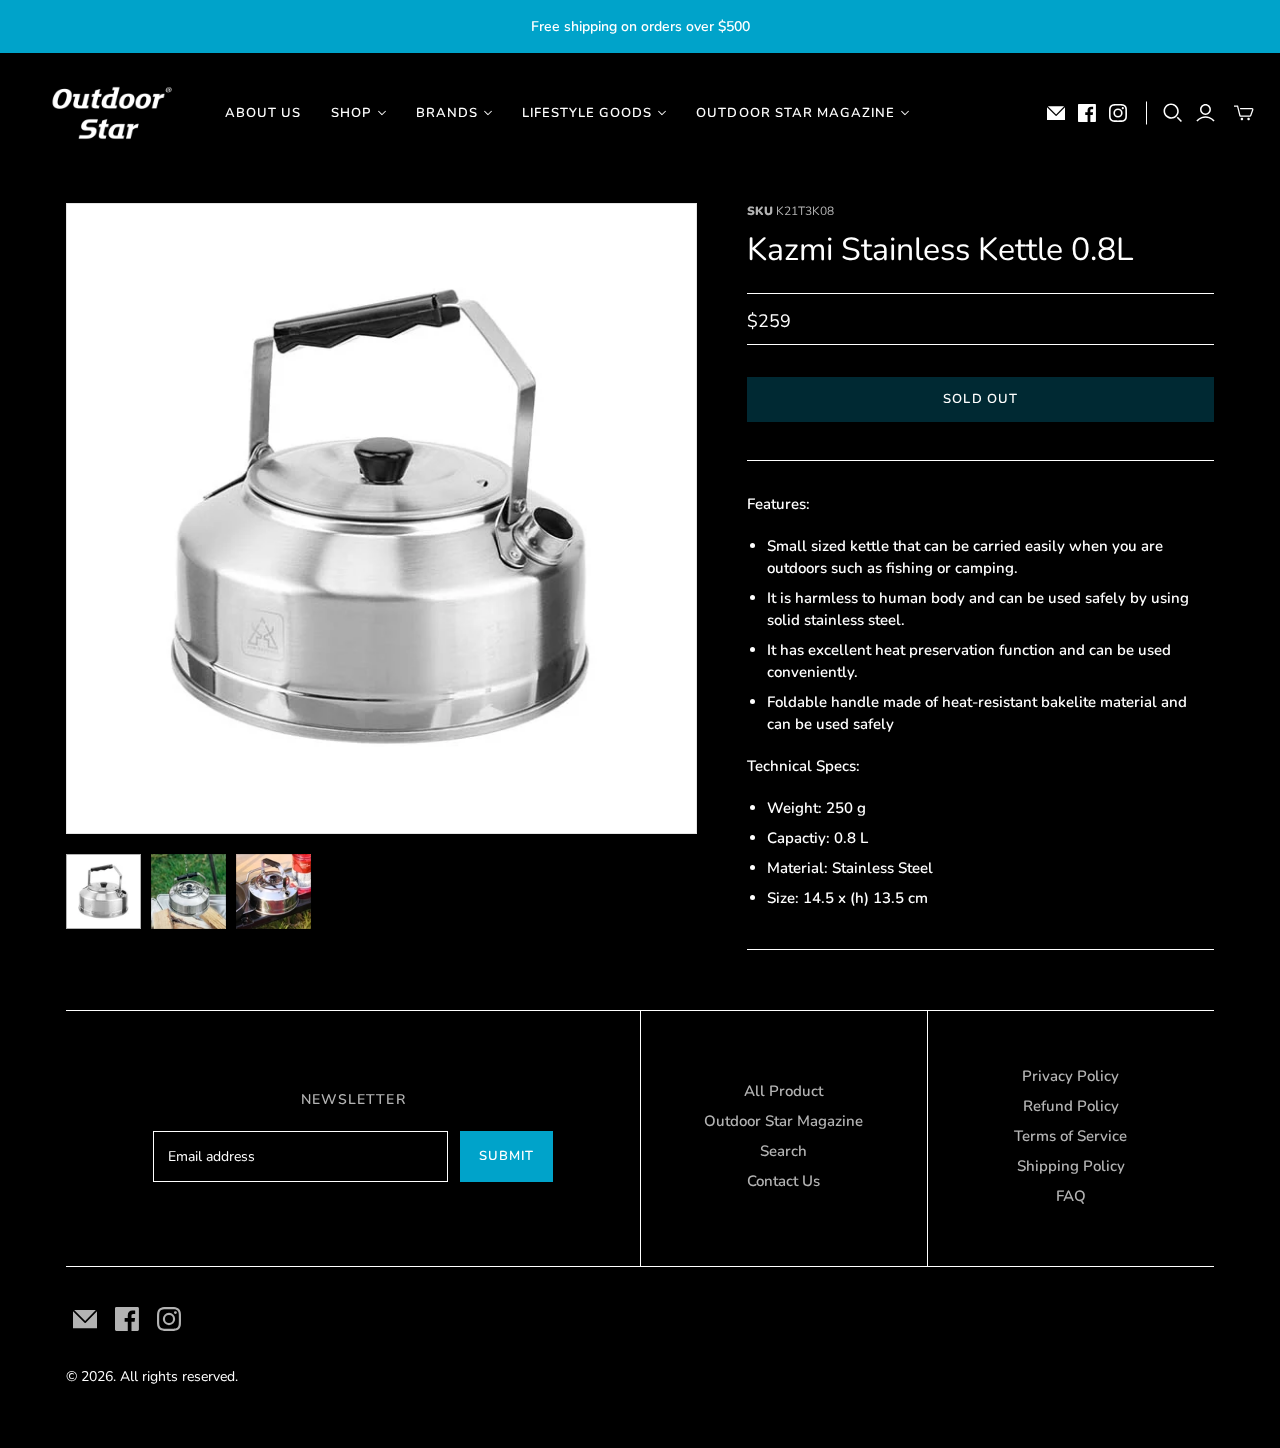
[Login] (1205, 113)
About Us (263, 113)
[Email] (1056, 113)
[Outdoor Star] (110, 113)
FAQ (1071, 1196)
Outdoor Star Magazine (783, 1121)
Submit (506, 1156)
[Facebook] (1087, 113)
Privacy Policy (1070, 1076)
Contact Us (783, 1181)
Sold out (980, 399)
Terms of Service (1070, 1136)
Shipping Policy (1071, 1166)
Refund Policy (1071, 1106)
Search (783, 1151)
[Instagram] (1118, 113)
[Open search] (1173, 113)
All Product (783, 1091)
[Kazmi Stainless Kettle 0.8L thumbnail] (103, 891)
